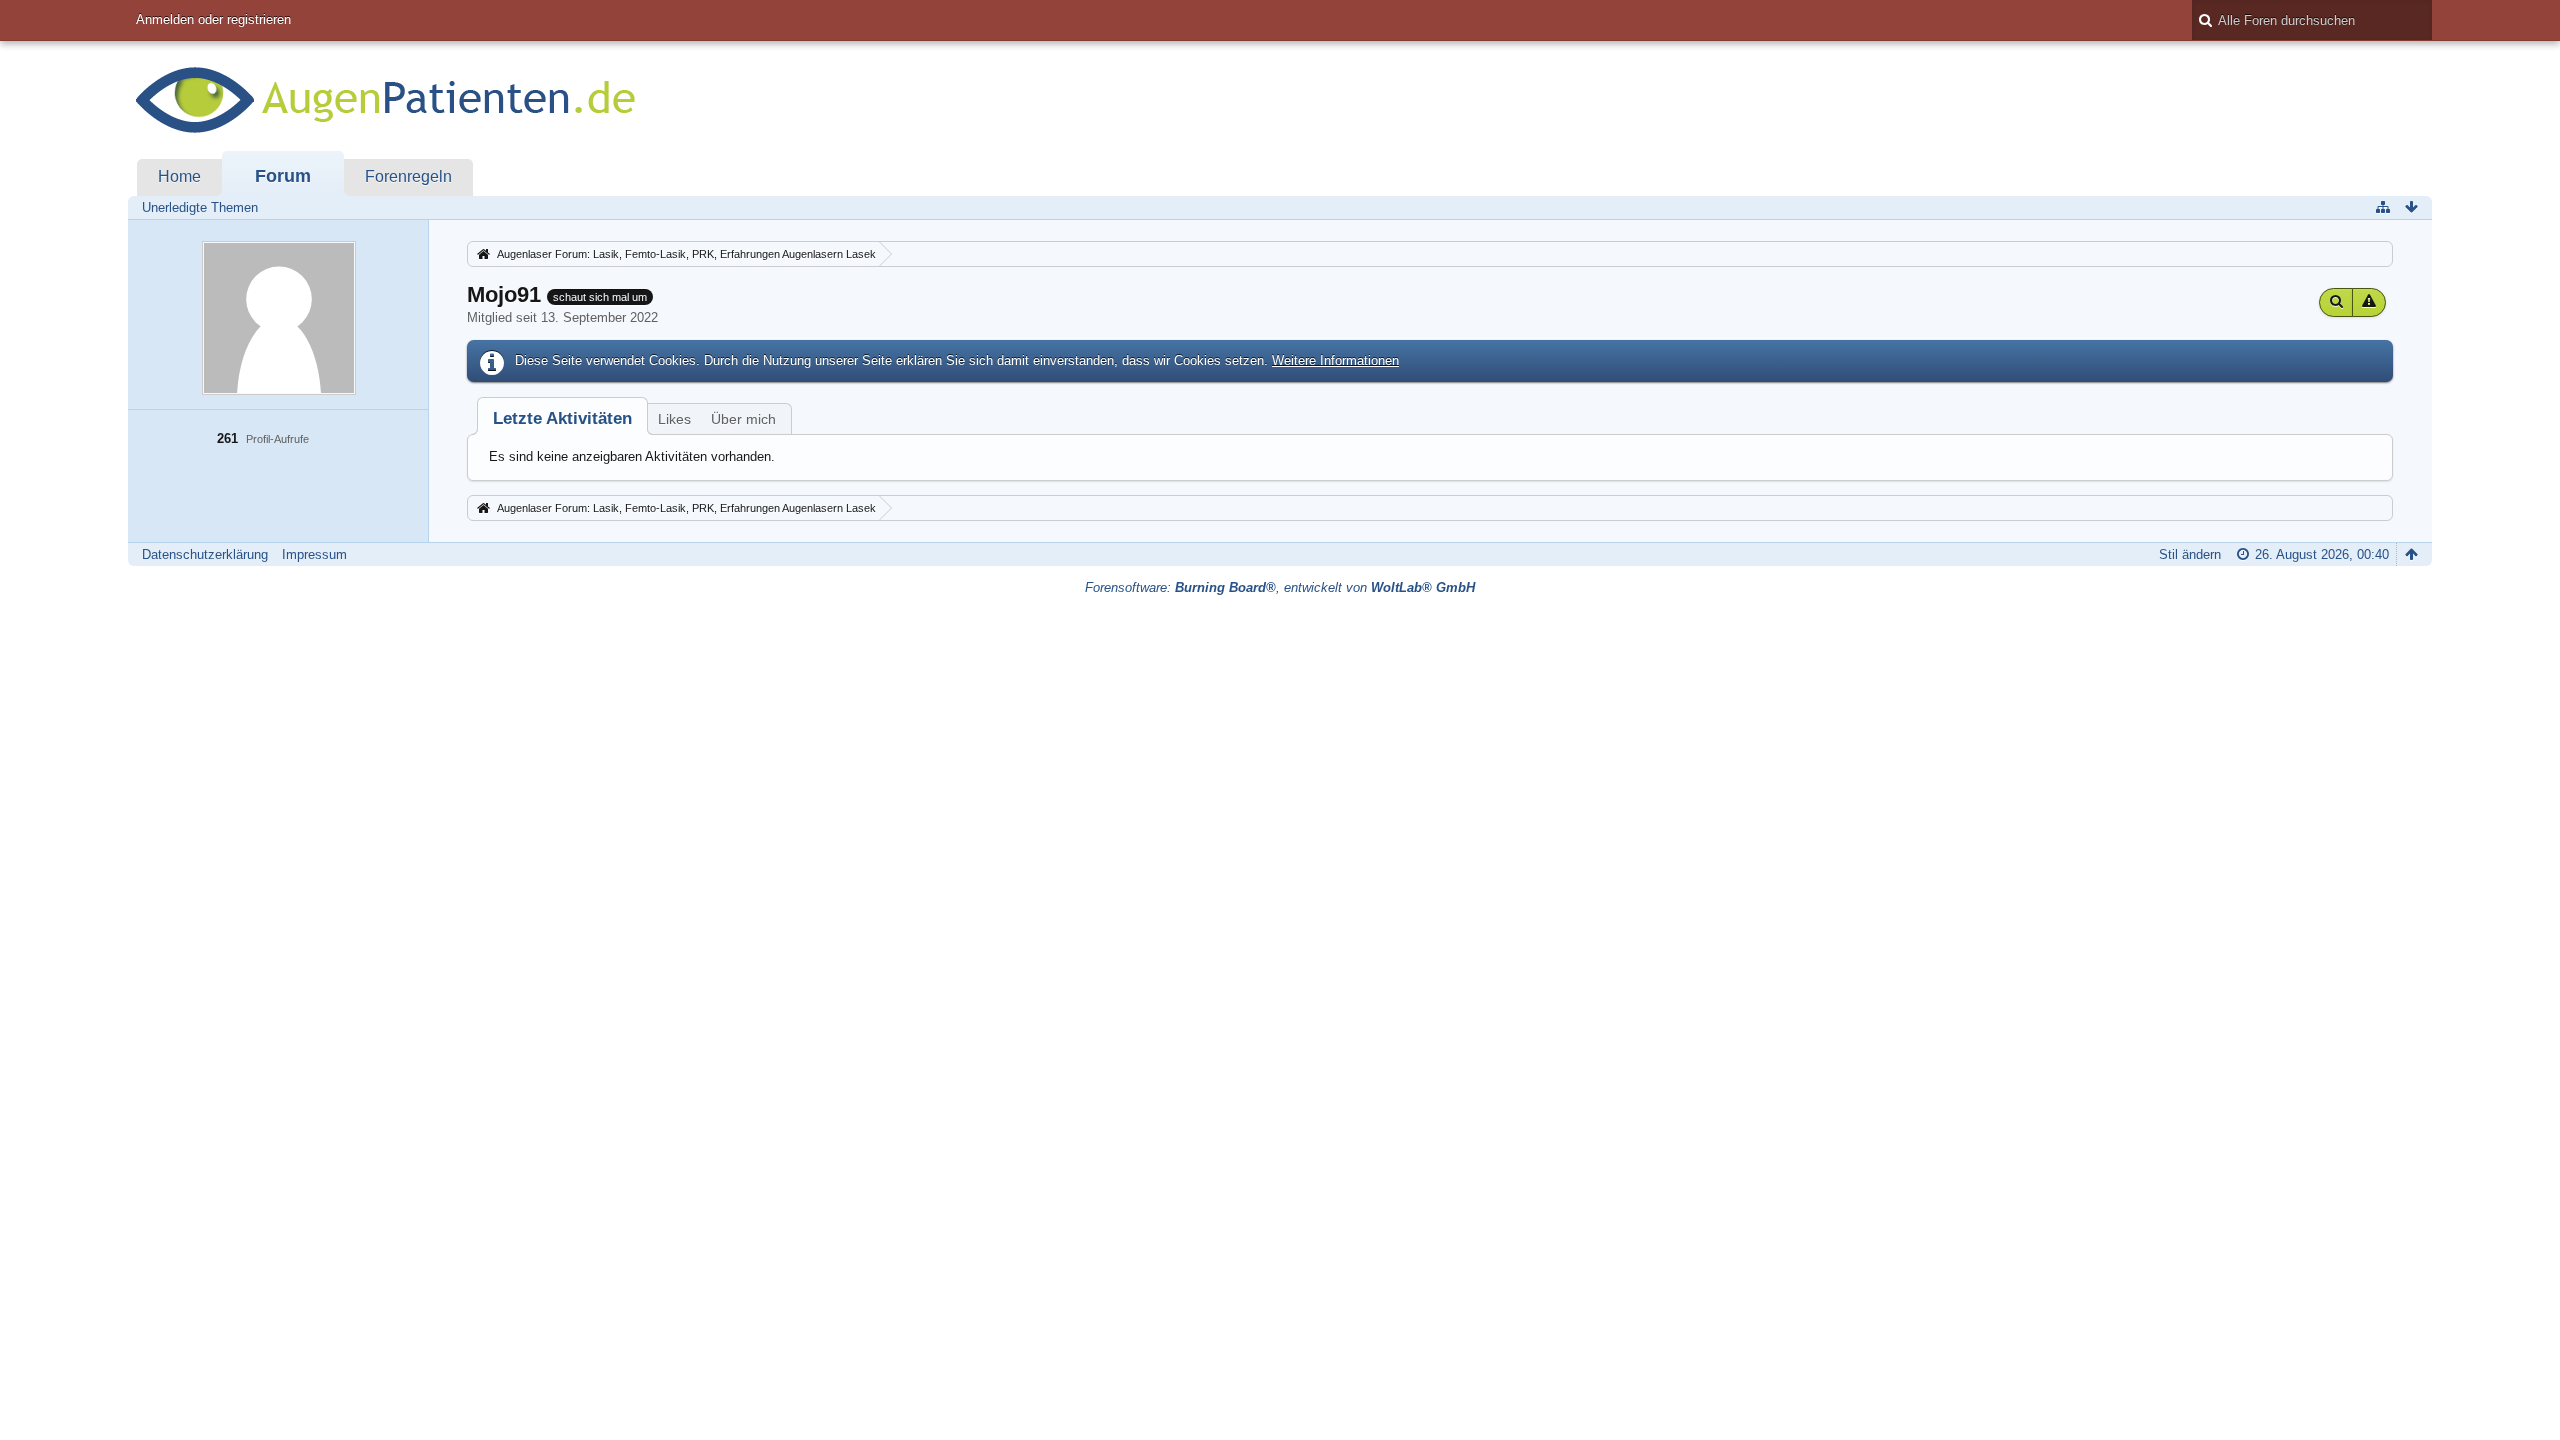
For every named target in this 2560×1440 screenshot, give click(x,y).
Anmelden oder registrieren (213, 19)
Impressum (314, 554)
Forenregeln (408, 176)
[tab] (562, 418)
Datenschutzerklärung (205, 554)
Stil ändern (2190, 554)
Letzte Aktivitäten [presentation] (562, 418)
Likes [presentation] (674, 419)
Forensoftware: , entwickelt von (1280, 587)
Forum (283, 176)
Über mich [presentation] (743, 419)
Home (179, 176)
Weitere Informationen (1335, 360)
